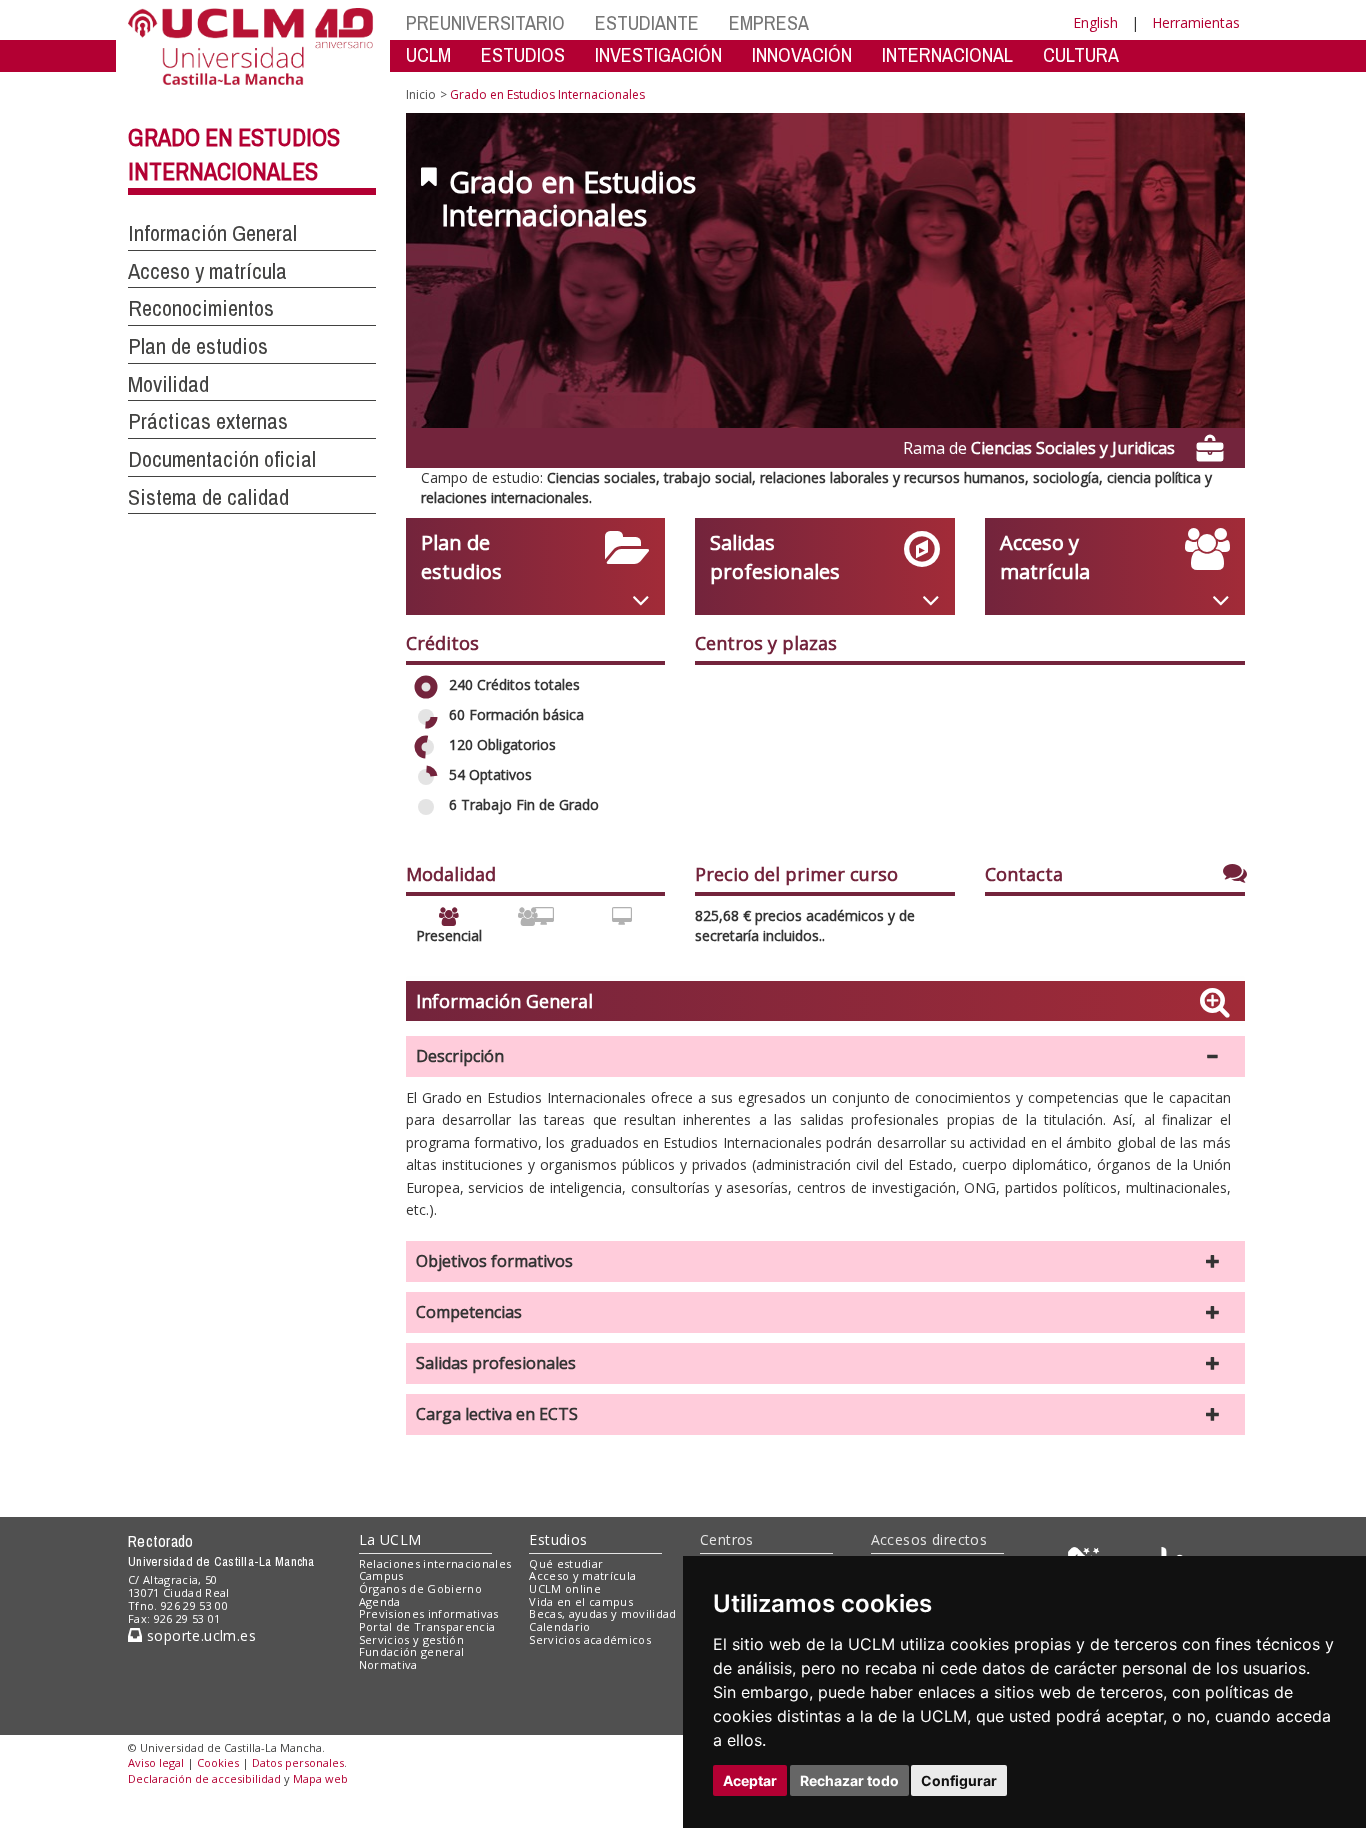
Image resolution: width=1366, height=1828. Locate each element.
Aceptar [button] (750, 1780)
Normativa (388, 1664)
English (1095, 22)
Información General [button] (212, 233)
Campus (381, 1575)
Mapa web (320, 1778)
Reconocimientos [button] (201, 308)
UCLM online (565, 1588)
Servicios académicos (590, 1639)
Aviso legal (156, 1762)
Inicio (421, 94)
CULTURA (1081, 54)
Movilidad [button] (168, 384)
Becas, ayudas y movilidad (602, 1613)
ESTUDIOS (523, 54)
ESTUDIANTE (647, 22)
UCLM (428, 54)
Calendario (559, 1626)
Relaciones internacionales (435, 1563)
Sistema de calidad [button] (208, 497)
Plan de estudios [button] (198, 346)
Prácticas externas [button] (208, 421)
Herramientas (1196, 22)
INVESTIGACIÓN (658, 54)
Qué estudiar (566, 1563)
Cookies (218, 1762)
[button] (825, 1056)
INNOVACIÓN (802, 54)
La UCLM (390, 1539)
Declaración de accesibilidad (204, 1778)
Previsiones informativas (429, 1613)
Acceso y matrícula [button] (207, 271)
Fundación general (412, 1651)
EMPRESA (769, 22)
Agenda (380, 1601)
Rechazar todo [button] (849, 1780)
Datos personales (298, 1762)
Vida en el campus (581, 1601)
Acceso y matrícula (582, 1575)
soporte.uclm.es (199, 1635)
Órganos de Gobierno (420, 1588)
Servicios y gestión (411, 1639)
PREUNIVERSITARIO (485, 22)
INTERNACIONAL (947, 54)
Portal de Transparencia (427, 1626)
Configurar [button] (959, 1780)
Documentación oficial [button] (222, 459)
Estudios (558, 1539)
